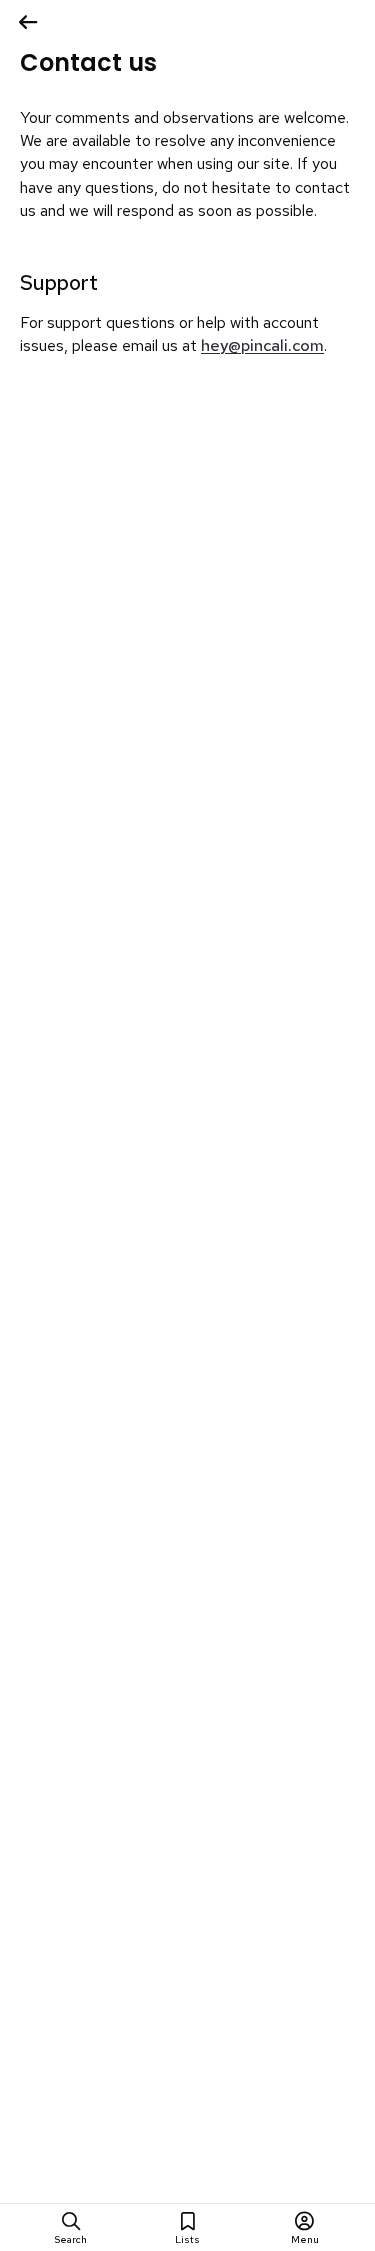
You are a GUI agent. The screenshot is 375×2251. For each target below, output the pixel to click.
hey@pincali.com (262, 345)
